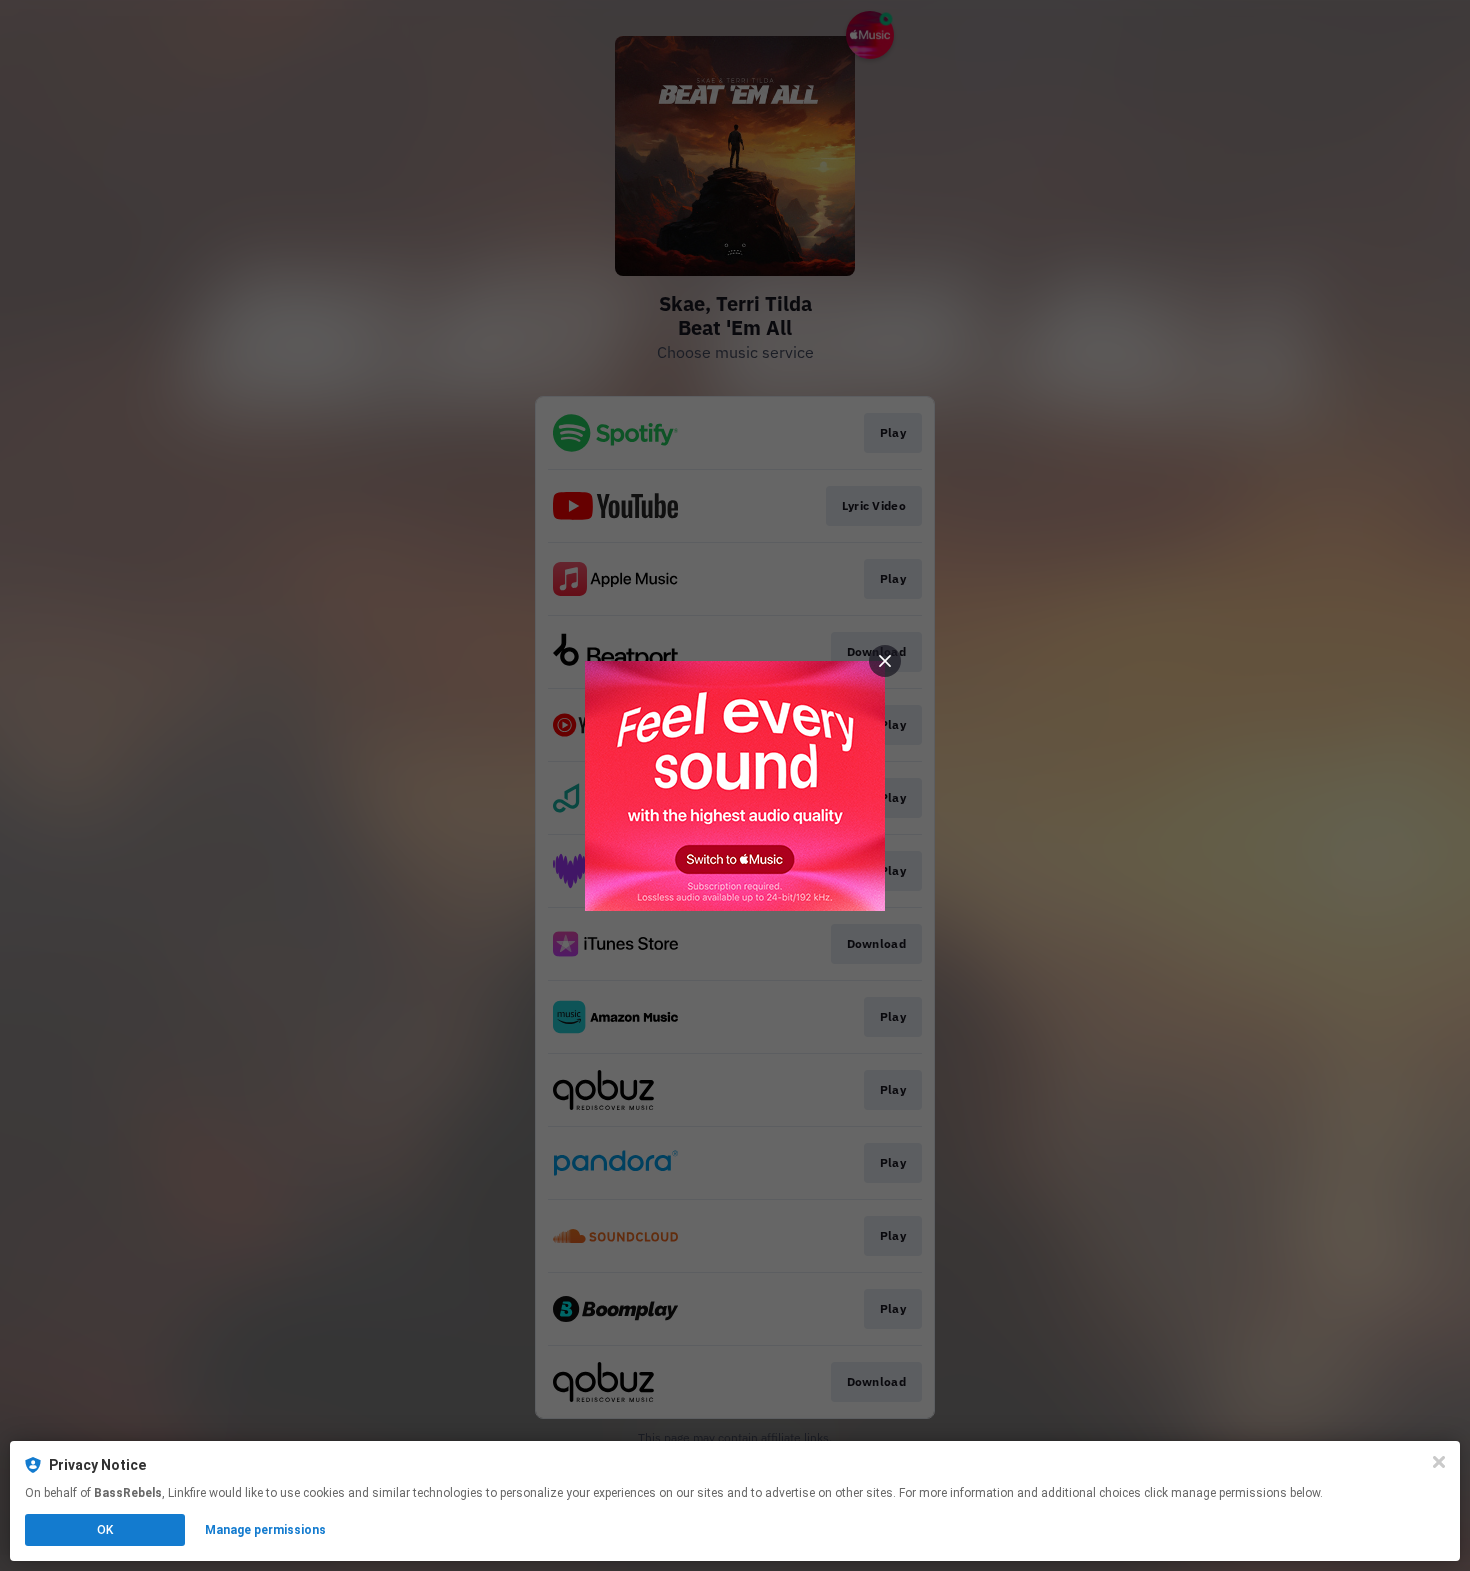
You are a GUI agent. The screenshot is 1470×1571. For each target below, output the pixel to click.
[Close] (1439, 1462)
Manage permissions (265, 1530)
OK (105, 1530)
